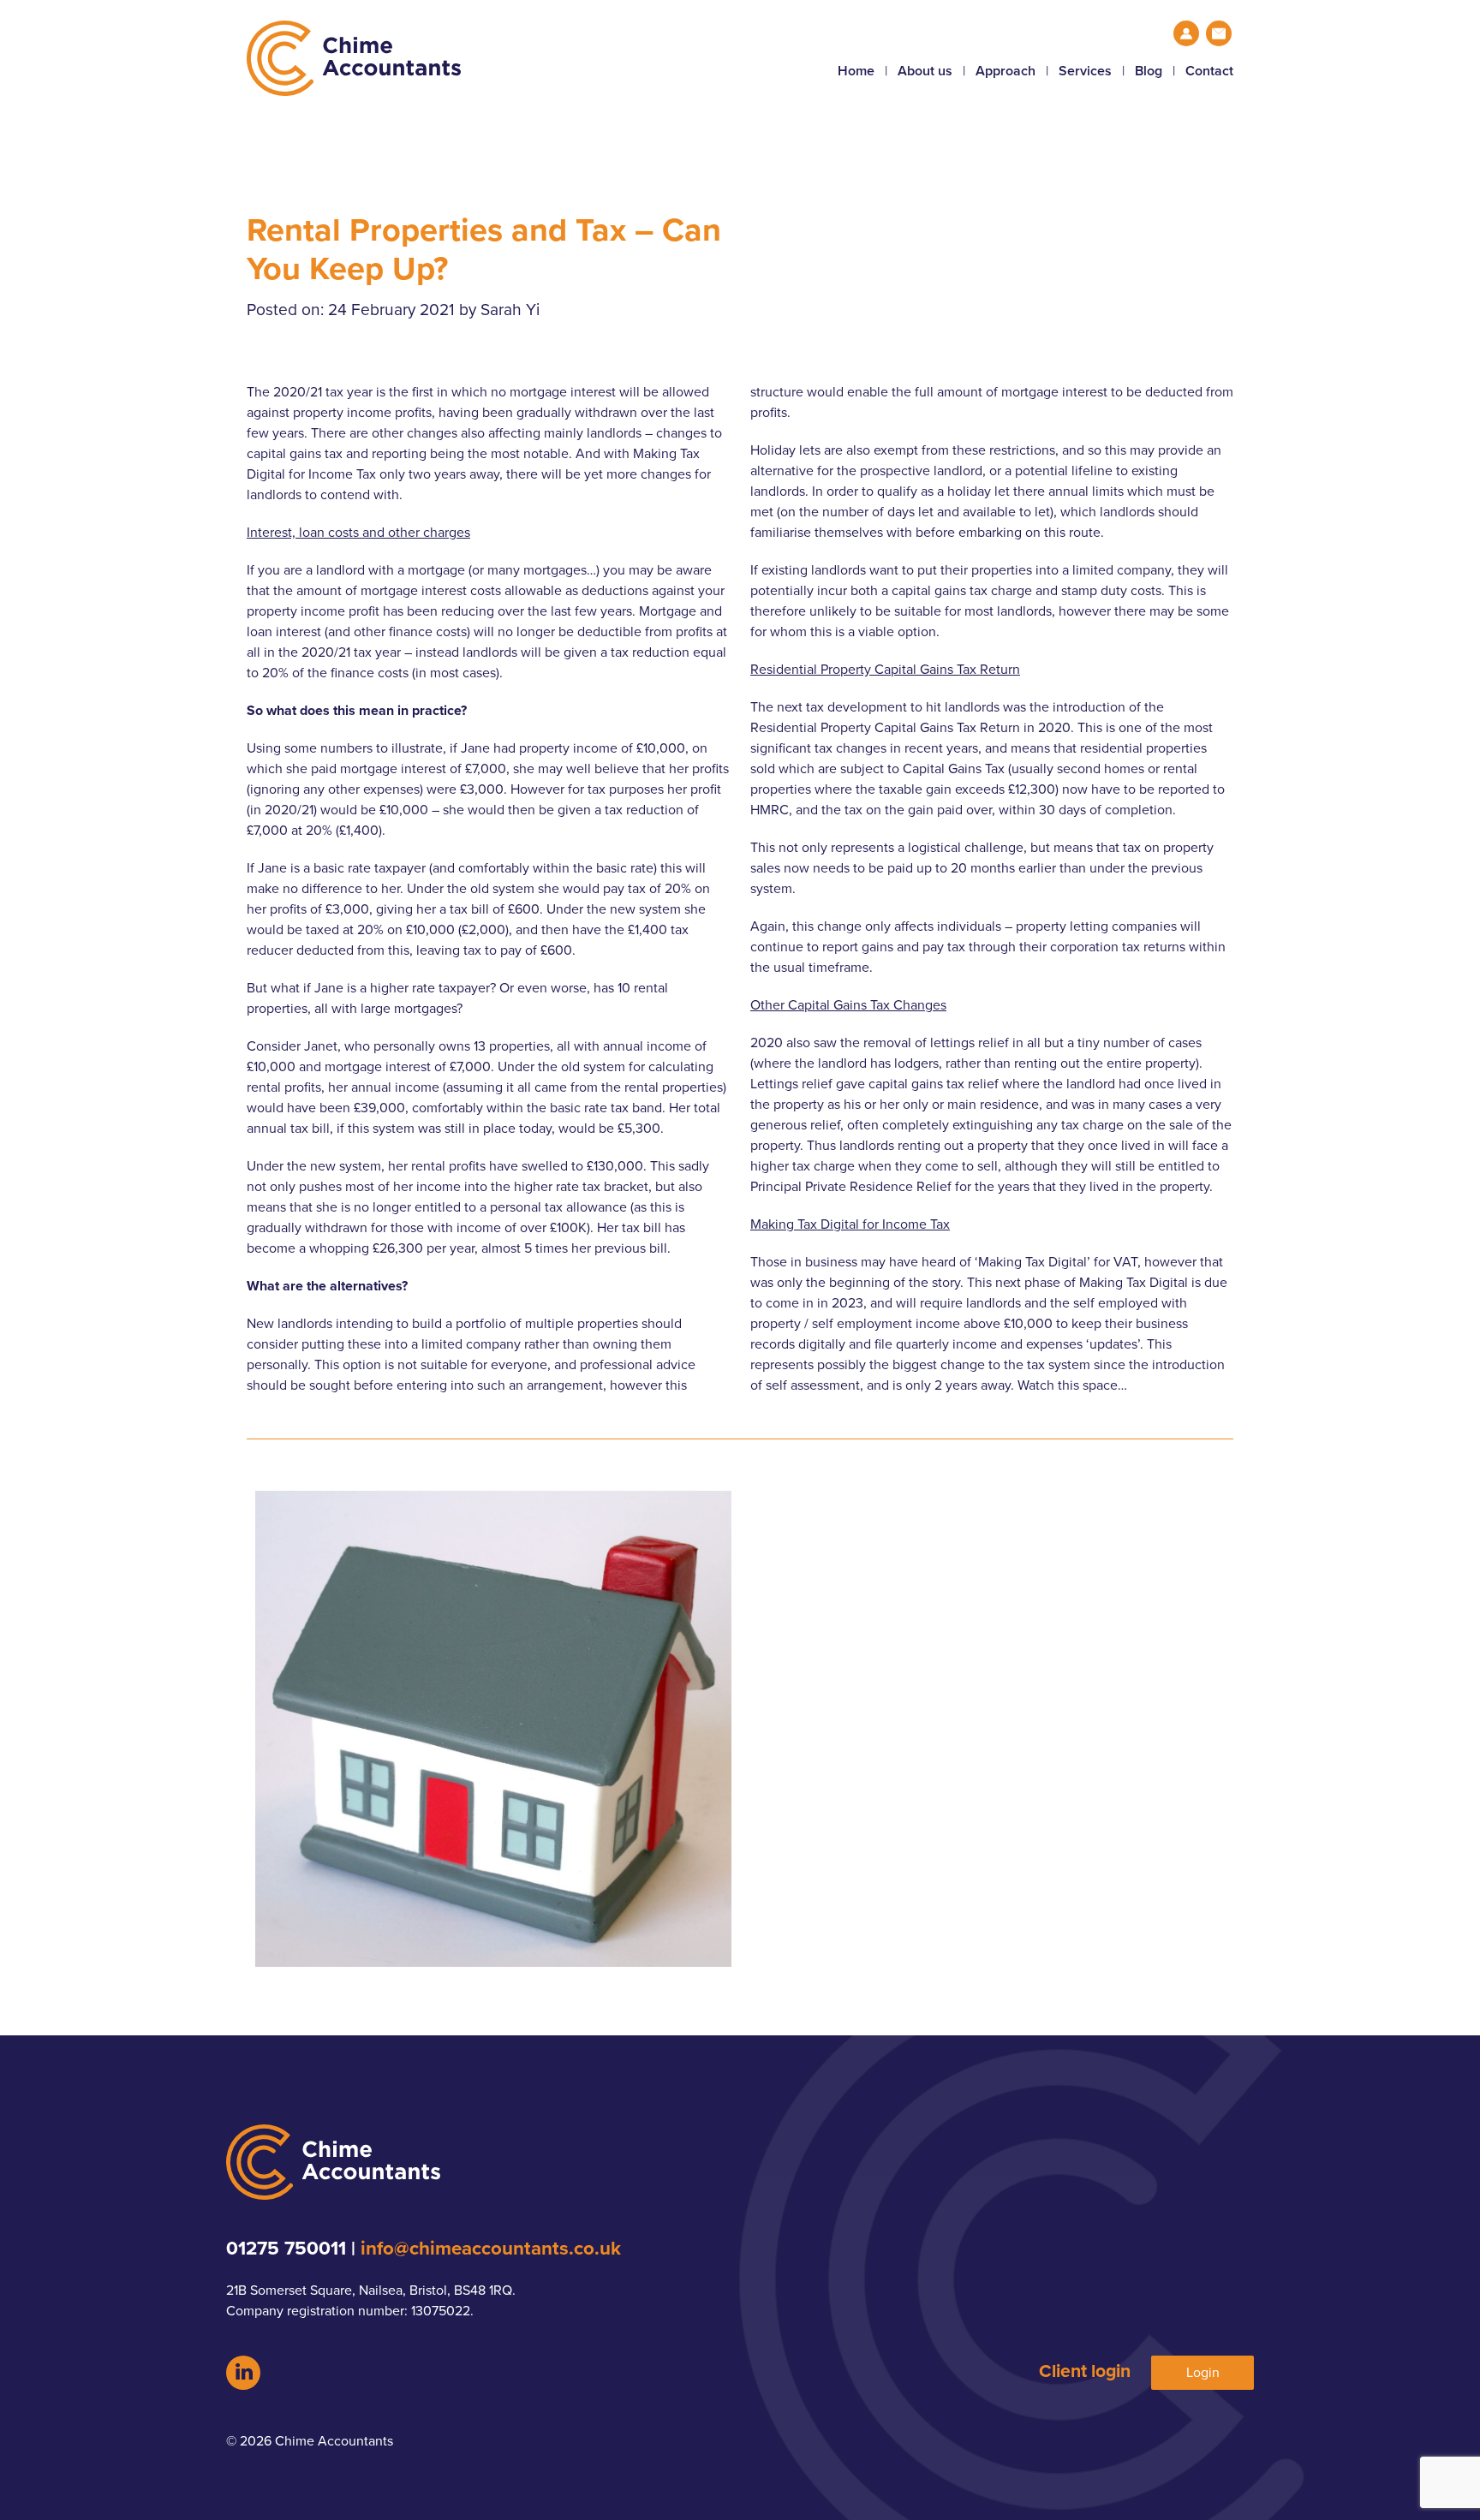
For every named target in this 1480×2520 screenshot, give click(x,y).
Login (1203, 2373)
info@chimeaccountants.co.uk (491, 2248)
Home (856, 71)
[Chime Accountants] (493, 58)
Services (1085, 71)
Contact (1209, 71)
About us (925, 71)
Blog (1149, 71)
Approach (1006, 71)
